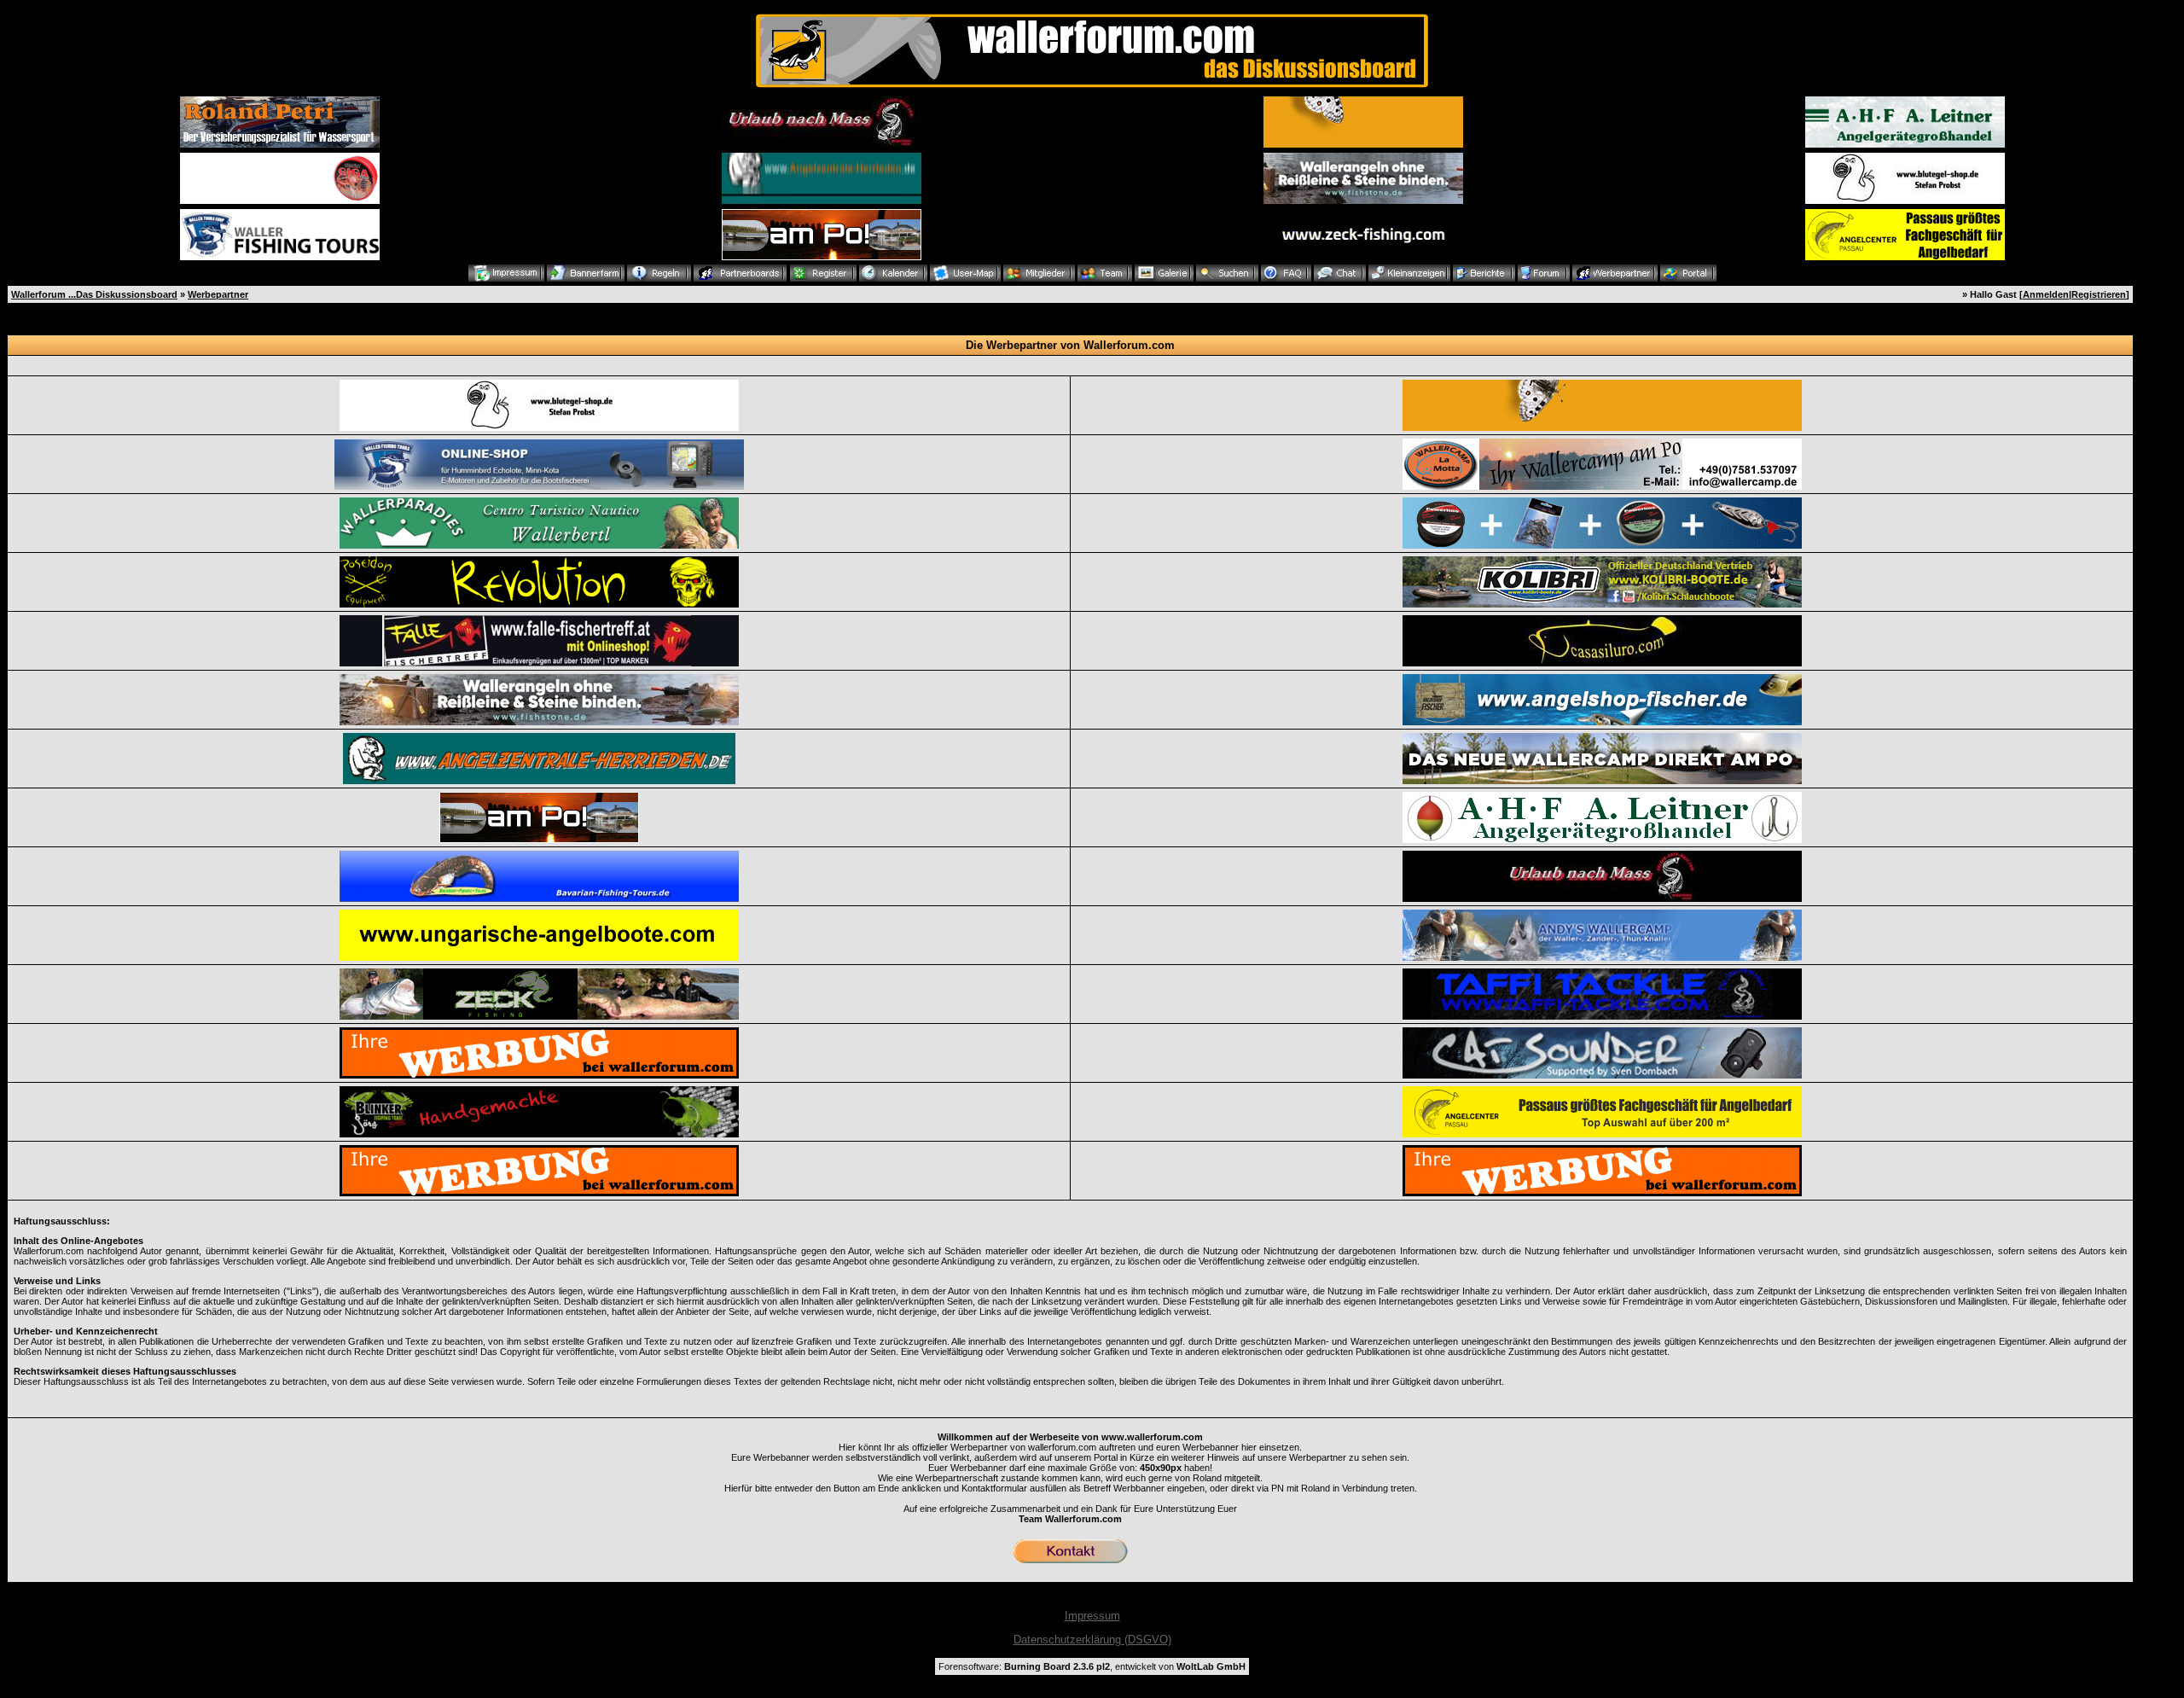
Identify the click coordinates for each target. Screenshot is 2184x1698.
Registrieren (2099, 294)
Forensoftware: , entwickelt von (1092, 1666)
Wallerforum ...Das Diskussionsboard (94, 294)
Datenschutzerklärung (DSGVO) (1092, 1640)
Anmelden (2046, 294)
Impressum (1092, 1616)
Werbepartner (218, 294)
